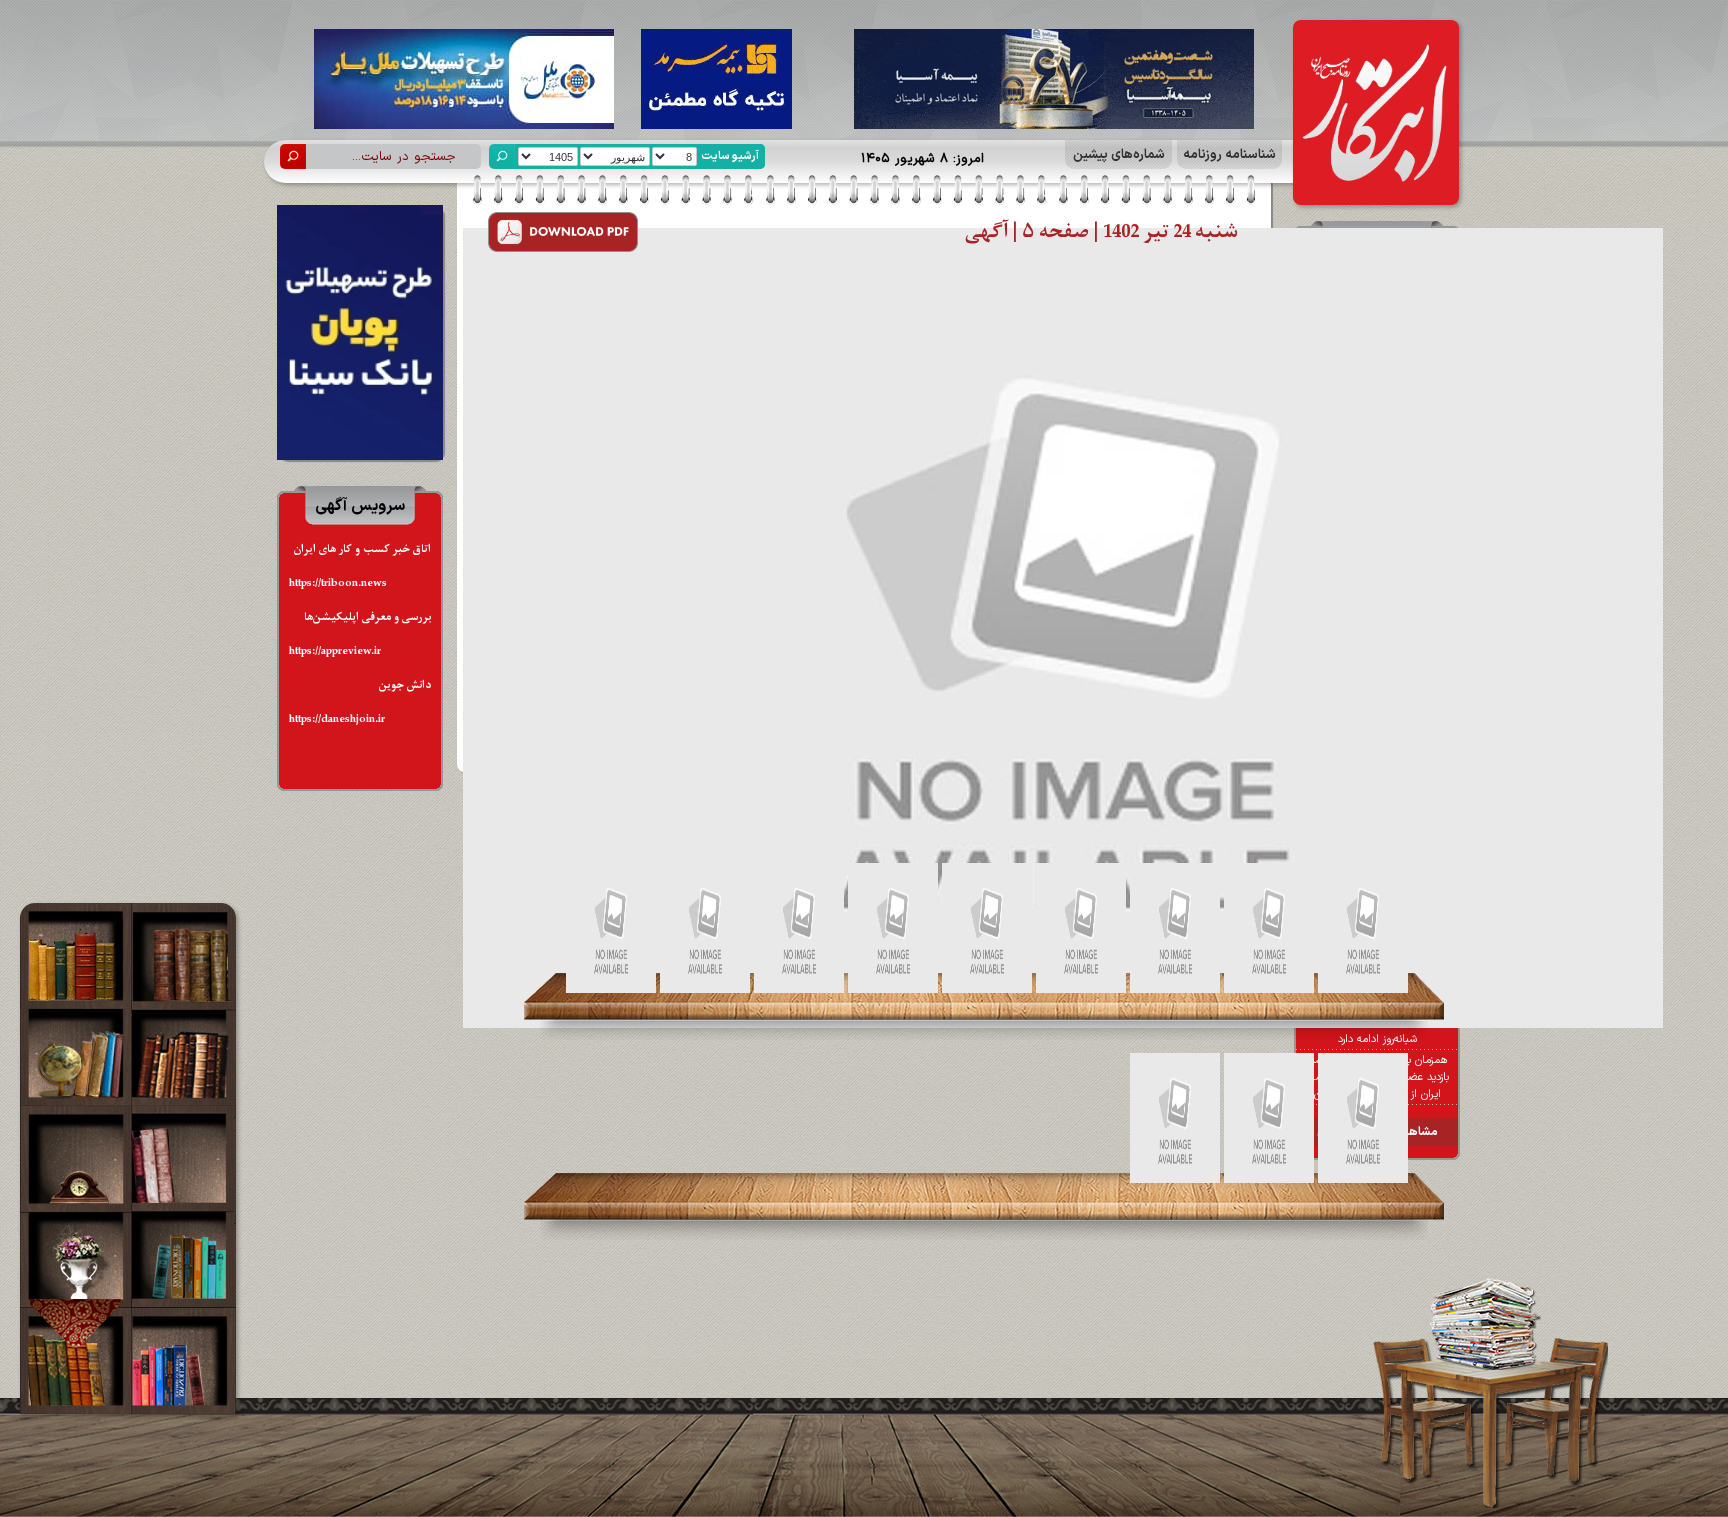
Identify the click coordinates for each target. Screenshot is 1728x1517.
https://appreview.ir (335, 651)
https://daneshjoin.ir (337, 719)
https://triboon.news (338, 583)
